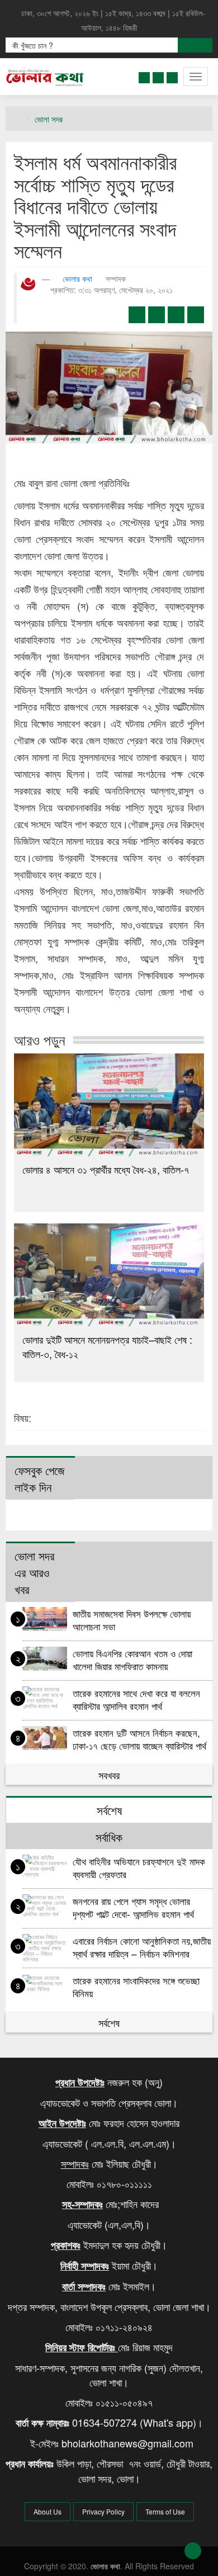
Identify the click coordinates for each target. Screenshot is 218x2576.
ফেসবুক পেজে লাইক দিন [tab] (40, 1478)
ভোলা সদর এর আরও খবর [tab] (34, 1572)
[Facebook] (144, 75)
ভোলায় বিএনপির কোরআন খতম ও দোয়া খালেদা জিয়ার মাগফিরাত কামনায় (132, 1659)
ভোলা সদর (49, 119)
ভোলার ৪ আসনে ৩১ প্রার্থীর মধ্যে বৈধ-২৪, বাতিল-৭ (106, 1169)
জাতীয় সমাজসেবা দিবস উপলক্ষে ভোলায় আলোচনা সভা (132, 1620)
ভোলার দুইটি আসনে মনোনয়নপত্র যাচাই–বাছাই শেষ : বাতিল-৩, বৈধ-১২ (107, 1346)
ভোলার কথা (77, 278)
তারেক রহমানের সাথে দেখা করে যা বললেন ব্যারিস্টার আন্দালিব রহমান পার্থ (136, 1699)
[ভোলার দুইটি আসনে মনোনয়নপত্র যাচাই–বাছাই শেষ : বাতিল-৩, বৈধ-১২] (109, 1275)
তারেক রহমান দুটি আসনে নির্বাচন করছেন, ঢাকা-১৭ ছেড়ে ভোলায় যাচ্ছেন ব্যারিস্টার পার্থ (139, 1739)
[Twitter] (158, 75)
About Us (48, 2511)
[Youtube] (172, 75)
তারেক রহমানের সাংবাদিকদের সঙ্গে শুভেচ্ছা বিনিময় (136, 1986)
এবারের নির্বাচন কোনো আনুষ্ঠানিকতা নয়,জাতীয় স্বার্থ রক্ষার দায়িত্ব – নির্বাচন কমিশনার (142, 1947)
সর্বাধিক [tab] (109, 1837)
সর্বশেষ (109, 2022)
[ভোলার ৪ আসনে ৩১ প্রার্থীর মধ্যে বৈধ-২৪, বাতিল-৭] (109, 1105)
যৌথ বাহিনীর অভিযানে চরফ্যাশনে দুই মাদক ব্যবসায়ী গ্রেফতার (139, 1867)
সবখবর (109, 1775)
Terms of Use (165, 2511)
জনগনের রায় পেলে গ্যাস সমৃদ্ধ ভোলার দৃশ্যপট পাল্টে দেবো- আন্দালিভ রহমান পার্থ (135, 1907)
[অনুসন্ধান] (195, 45)
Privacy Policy (103, 2511)
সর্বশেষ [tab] (109, 1810)
